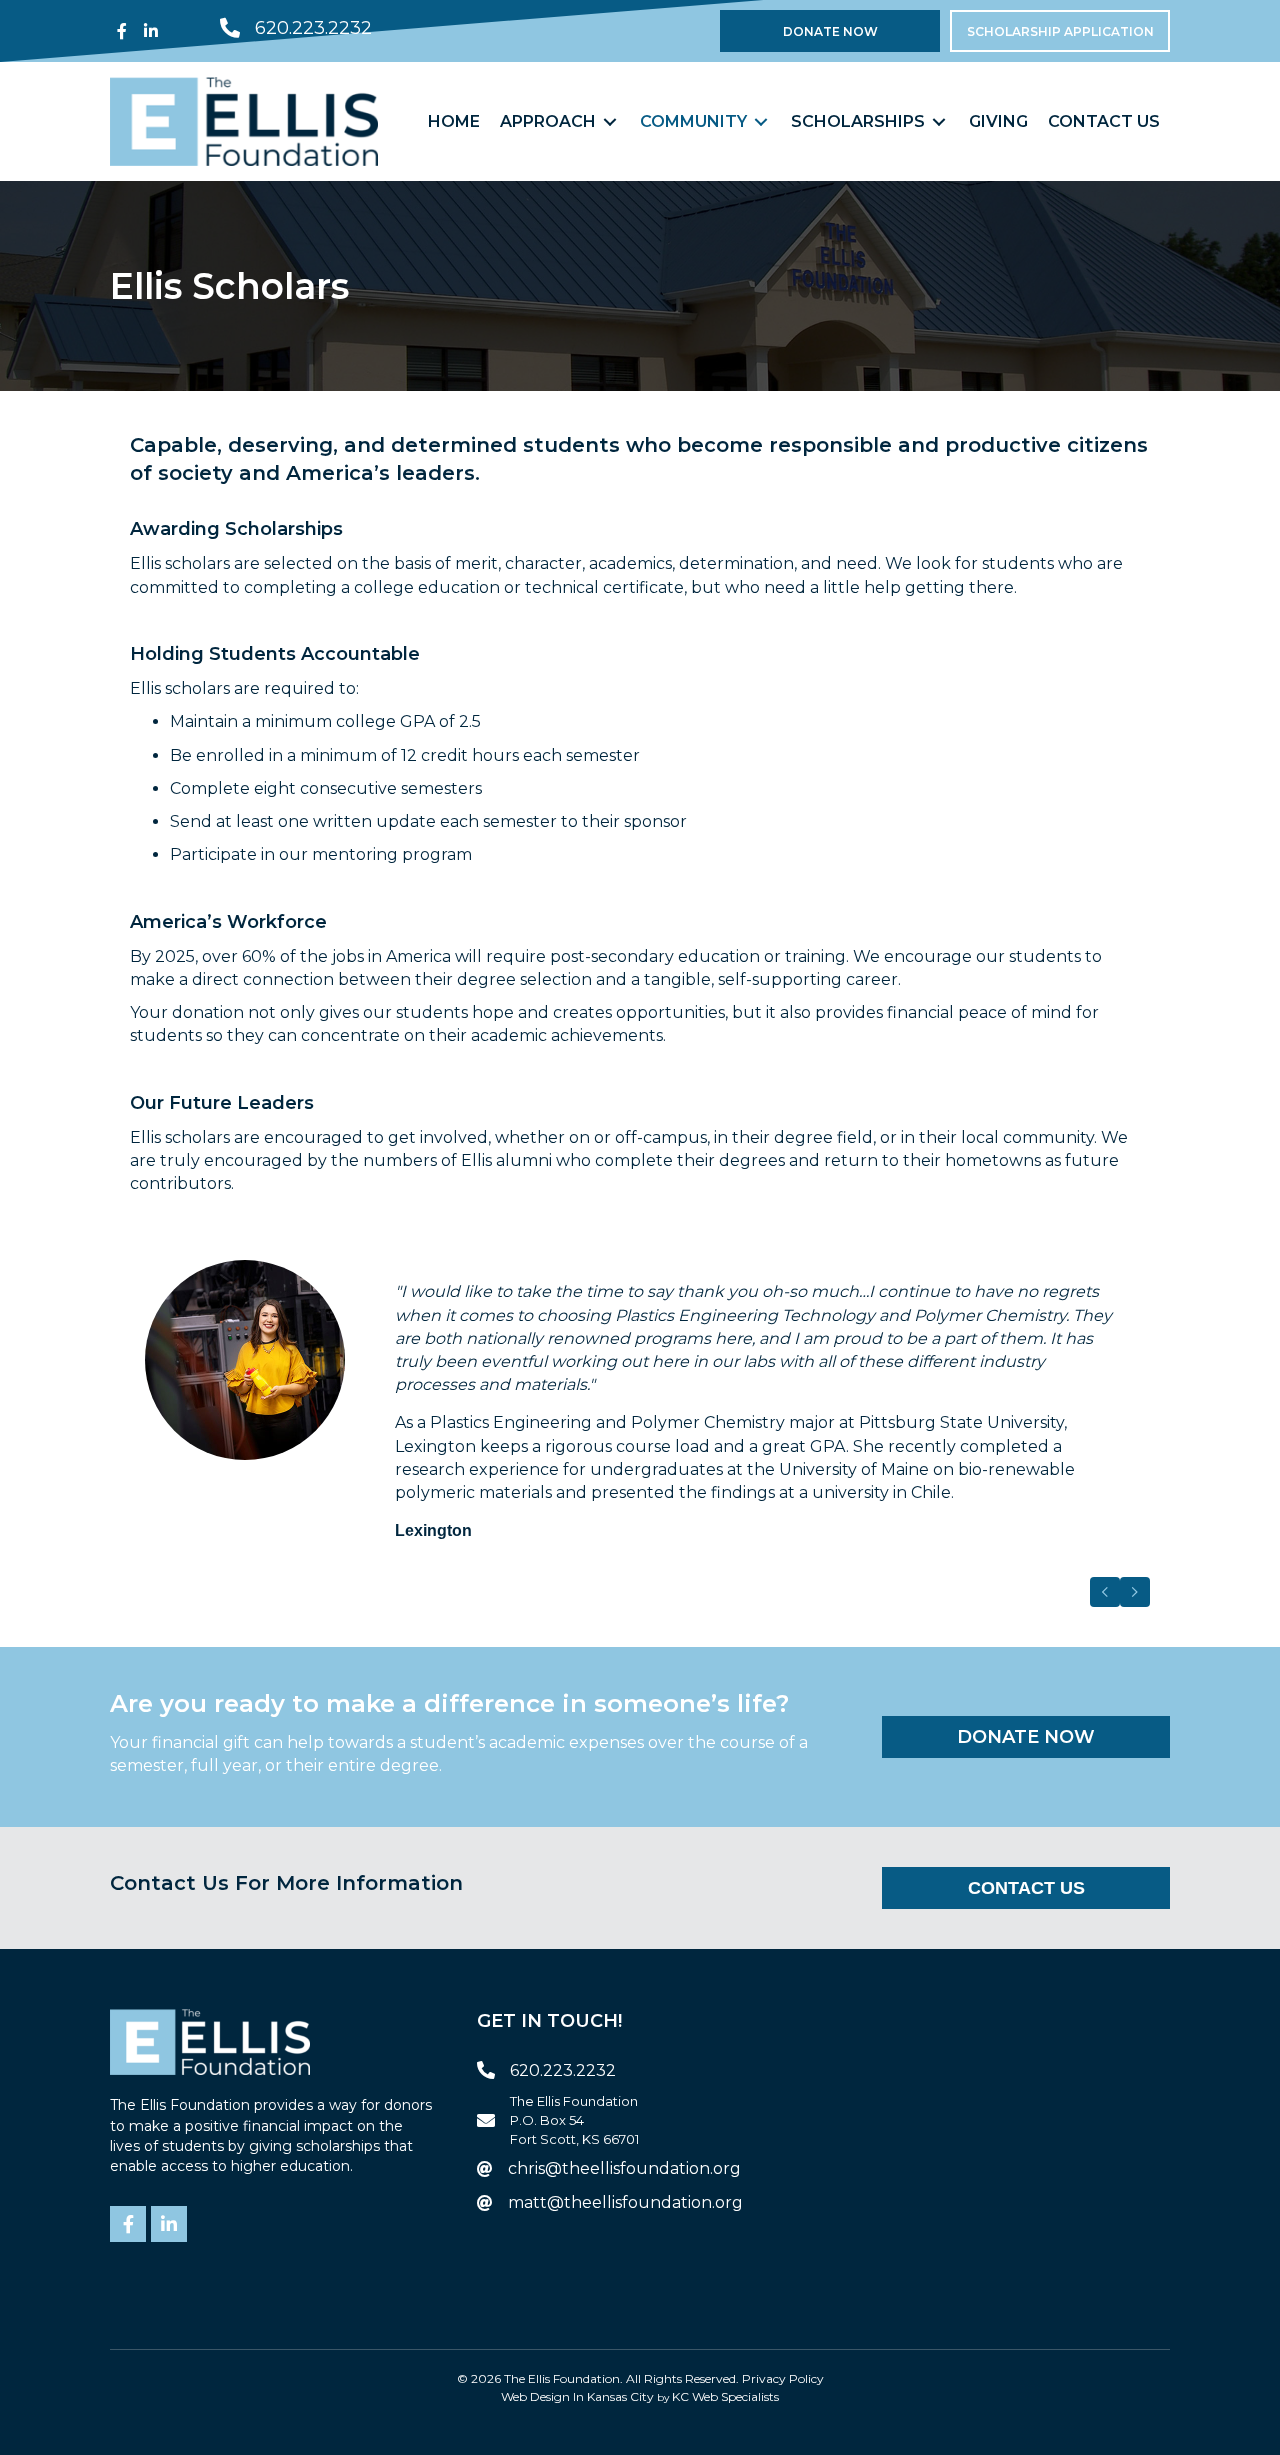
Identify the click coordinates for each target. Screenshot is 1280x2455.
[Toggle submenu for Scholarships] (939, 121)
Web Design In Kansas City (577, 2396)
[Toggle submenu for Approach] (610, 121)
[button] (122, 31)
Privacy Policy (783, 2378)
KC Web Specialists (725, 2396)
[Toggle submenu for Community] (761, 121)
